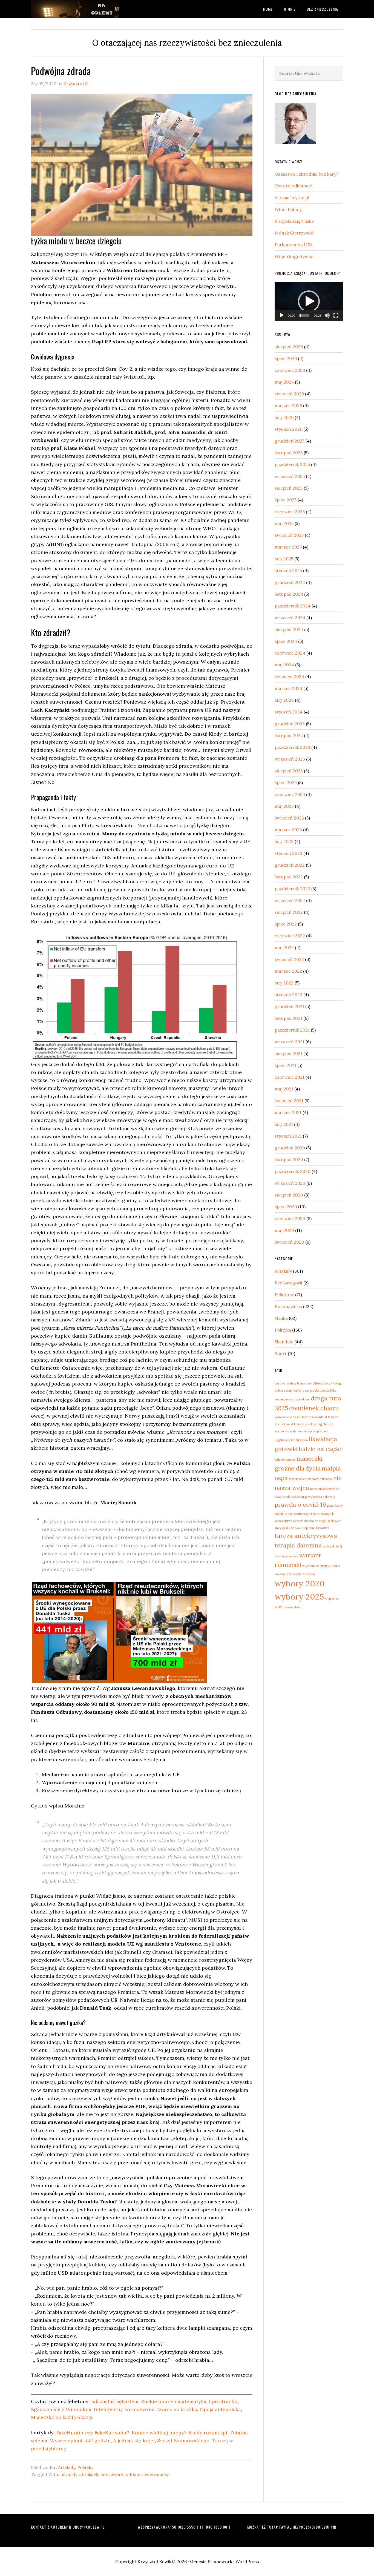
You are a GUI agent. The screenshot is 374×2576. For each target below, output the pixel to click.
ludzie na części (321, 1449)
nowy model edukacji (289, 1497)
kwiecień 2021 (289, 1101)
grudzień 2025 (290, 441)
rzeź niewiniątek (322, 1514)
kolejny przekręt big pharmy (313, 1424)
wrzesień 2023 (290, 759)
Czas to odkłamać (293, 186)
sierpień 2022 (289, 912)
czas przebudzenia (316, 1390)
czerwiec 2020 (290, 1218)
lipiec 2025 (286, 500)
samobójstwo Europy (289, 1521)
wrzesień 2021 (290, 1042)
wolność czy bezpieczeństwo (295, 1574)
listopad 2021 (288, 1018)
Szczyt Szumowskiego (183, 2441)
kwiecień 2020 (289, 1242)
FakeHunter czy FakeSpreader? (93, 2433)
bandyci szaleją (285, 1383)
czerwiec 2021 (290, 1077)
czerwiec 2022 (290, 936)
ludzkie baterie (285, 1460)
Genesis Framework (211, 2561)
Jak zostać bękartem (115, 2401)
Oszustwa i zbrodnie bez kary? (307, 174)
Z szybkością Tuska (294, 221)
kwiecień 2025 (289, 535)
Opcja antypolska (220, 2409)
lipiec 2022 (286, 924)
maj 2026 (284, 382)
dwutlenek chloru (314, 1408)
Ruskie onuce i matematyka (174, 2401)
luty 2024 (284, 700)
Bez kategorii (288, 1283)
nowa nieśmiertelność (325, 1489)
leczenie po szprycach (313, 1431)
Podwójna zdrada (61, 71)
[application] (309, 302)
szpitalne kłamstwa (316, 1528)
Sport (281, 1353)
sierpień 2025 (289, 488)
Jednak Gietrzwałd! (295, 233)
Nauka (281, 1318)
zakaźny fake (292, 1607)
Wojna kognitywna (294, 256)
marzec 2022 (288, 971)
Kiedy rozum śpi (208, 2433)
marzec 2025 (288, 547)
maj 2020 (284, 1230)
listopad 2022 (289, 877)
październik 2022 (292, 889)
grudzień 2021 (289, 1006)
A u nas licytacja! (292, 198)
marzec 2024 (288, 688)
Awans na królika (177, 2409)
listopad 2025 (289, 453)
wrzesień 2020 (290, 1183)
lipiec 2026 (286, 358)
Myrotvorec (297, 1479)
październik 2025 (292, 464)
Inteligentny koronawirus (124, 2409)
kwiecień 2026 (289, 394)
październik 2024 (293, 606)
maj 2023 (284, 806)
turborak (329, 1546)
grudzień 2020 (290, 1148)
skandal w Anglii (315, 1521)
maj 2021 (284, 1089)
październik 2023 (292, 747)
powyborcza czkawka (320, 1497)
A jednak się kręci (134, 2441)
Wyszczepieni (66, 2441)
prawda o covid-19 (300, 1504)
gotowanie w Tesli (287, 1417)
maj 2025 (284, 523)
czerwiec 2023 (290, 794)
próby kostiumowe (297, 1514)
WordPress (247, 2561)
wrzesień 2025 (290, 476)
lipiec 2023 (286, 782)
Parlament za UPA (294, 245)
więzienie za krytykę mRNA (321, 1566)
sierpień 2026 (289, 347)
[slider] (304, 315)
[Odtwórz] (282, 315)
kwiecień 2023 (289, 818)
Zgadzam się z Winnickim (61, 2409)
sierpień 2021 (288, 1053)
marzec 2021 (288, 1112)
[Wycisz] (327, 315)
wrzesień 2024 (290, 618)
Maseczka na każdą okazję (62, 2417)
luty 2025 (284, 559)
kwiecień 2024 (289, 676)
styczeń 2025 (288, 570)
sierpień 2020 (289, 1195)
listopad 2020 (289, 1160)
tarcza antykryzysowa (306, 1536)
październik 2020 (293, 1171)
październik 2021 (292, 1030)
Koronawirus (288, 1306)
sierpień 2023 (289, 771)
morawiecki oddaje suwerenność (135, 2474)
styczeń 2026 (288, 429)
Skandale (284, 1342)
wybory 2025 (299, 1597)
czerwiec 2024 (290, 653)
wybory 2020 (300, 1583)
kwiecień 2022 (289, 959)
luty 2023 (284, 841)
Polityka (85, 2467)
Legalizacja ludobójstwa (291, 1440)
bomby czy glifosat (310, 1383)
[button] (309, 301)
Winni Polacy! (289, 209)
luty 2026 (284, 417)
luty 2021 (284, 1124)
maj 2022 (284, 947)
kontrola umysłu (286, 1431)
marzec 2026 (288, 405)
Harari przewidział (314, 1417)
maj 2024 (284, 665)
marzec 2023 (288, 830)
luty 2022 (284, 983)
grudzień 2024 (290, 582)
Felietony (284, 1295)
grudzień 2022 (290, 865)
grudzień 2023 (290, 724)
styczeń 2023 (288, 853)
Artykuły (67, 2467)
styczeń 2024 (289, 712)
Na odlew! (75, 9)
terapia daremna (298, 1545)
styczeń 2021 (288, 1136)
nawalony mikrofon (319, 1479)
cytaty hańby (293, 1390)
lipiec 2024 (286, 641)
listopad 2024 (289, 594)
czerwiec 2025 (290, 512)
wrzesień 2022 (290, 900)
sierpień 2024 (289, 629)
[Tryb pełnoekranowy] (336, 315)
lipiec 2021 (285, 1065)
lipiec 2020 (286, 1207)
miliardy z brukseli (79, 2474)
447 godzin (98, 2441)
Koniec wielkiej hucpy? (159, 2433)
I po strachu (223, 2401)
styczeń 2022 (288, 995)
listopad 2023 (289, 735)
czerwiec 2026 (290, 370)
